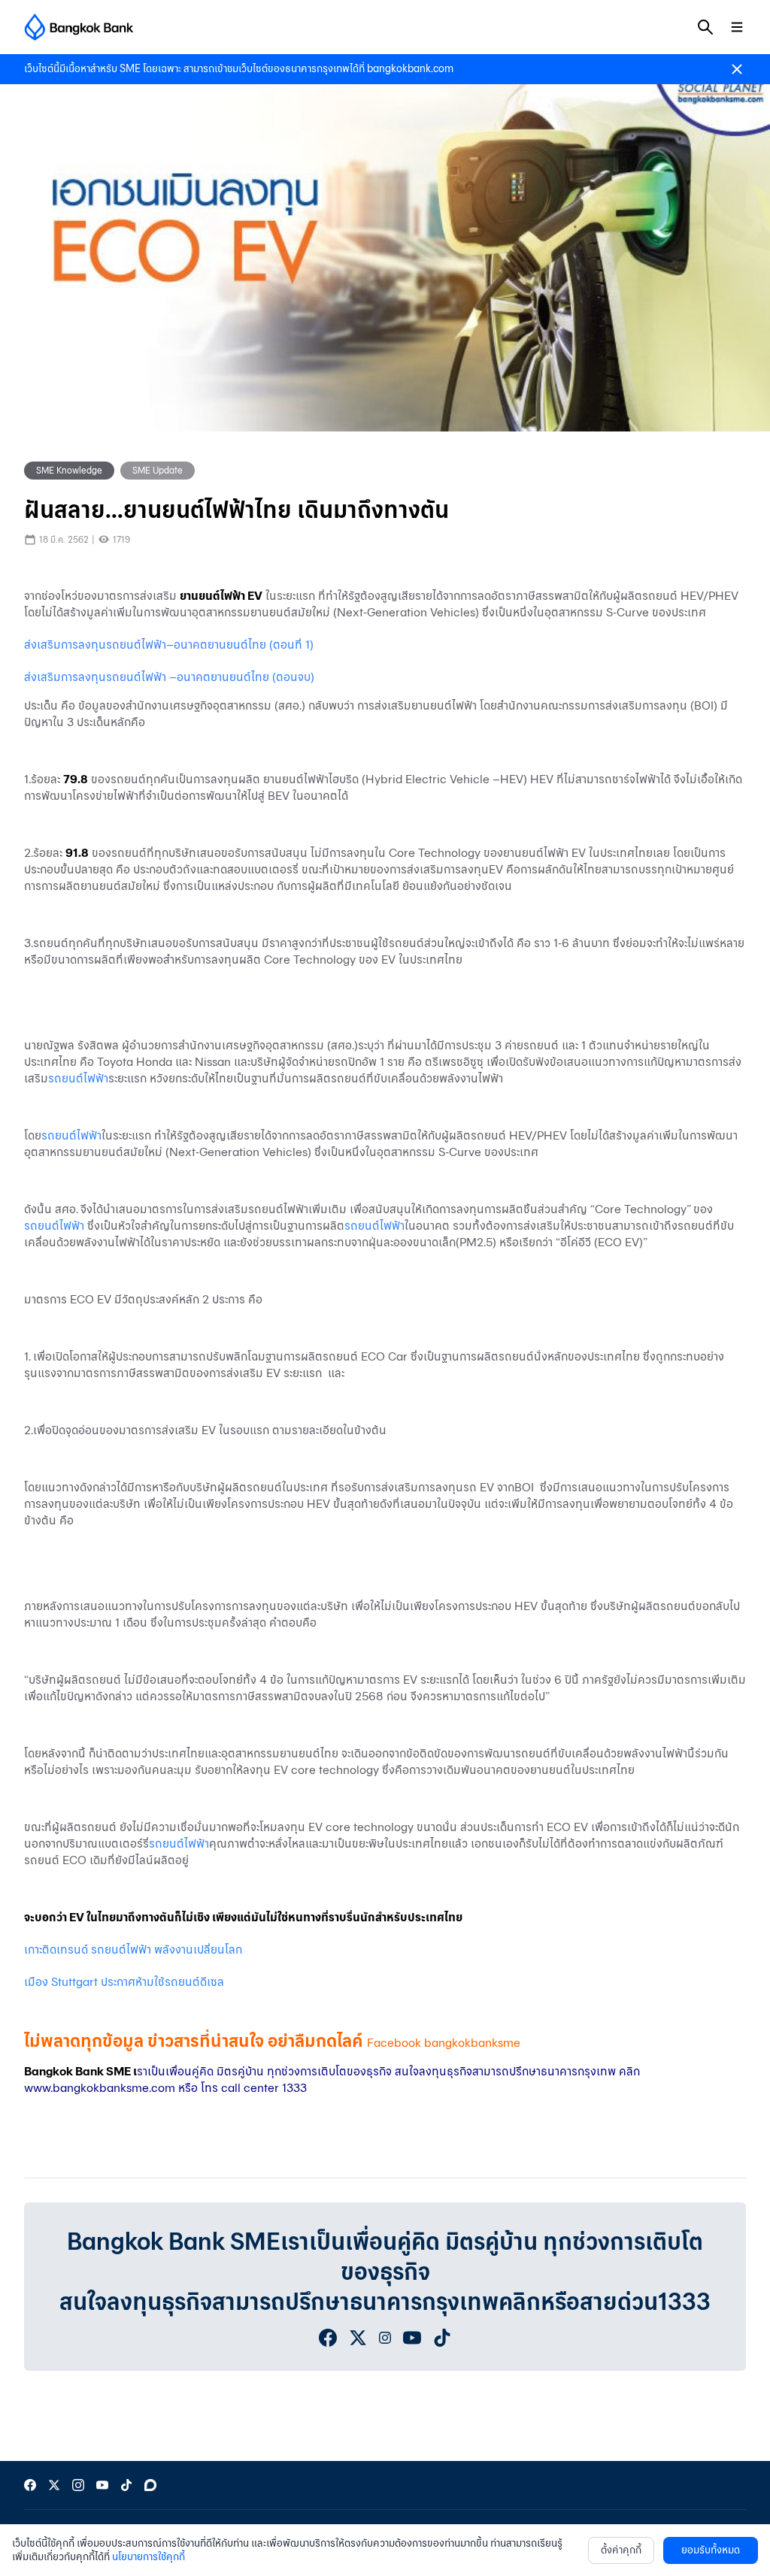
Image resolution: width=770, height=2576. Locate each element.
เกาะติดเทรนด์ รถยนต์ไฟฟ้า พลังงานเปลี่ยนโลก (133, 1949)
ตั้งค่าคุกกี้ (621, 2550)
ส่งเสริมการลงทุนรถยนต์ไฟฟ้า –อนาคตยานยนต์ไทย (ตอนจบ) (169, 677)
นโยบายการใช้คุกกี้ (149, 2557)
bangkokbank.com (410, 69)
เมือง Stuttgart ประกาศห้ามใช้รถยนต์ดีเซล (124, 1982)
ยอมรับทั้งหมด (711, 2550)
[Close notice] (737, 69)
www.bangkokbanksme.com (100, 2088)
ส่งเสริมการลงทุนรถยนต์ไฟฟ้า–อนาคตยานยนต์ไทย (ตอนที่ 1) (169, 645)
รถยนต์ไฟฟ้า (78, 1078)
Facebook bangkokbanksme (444, 2043)
